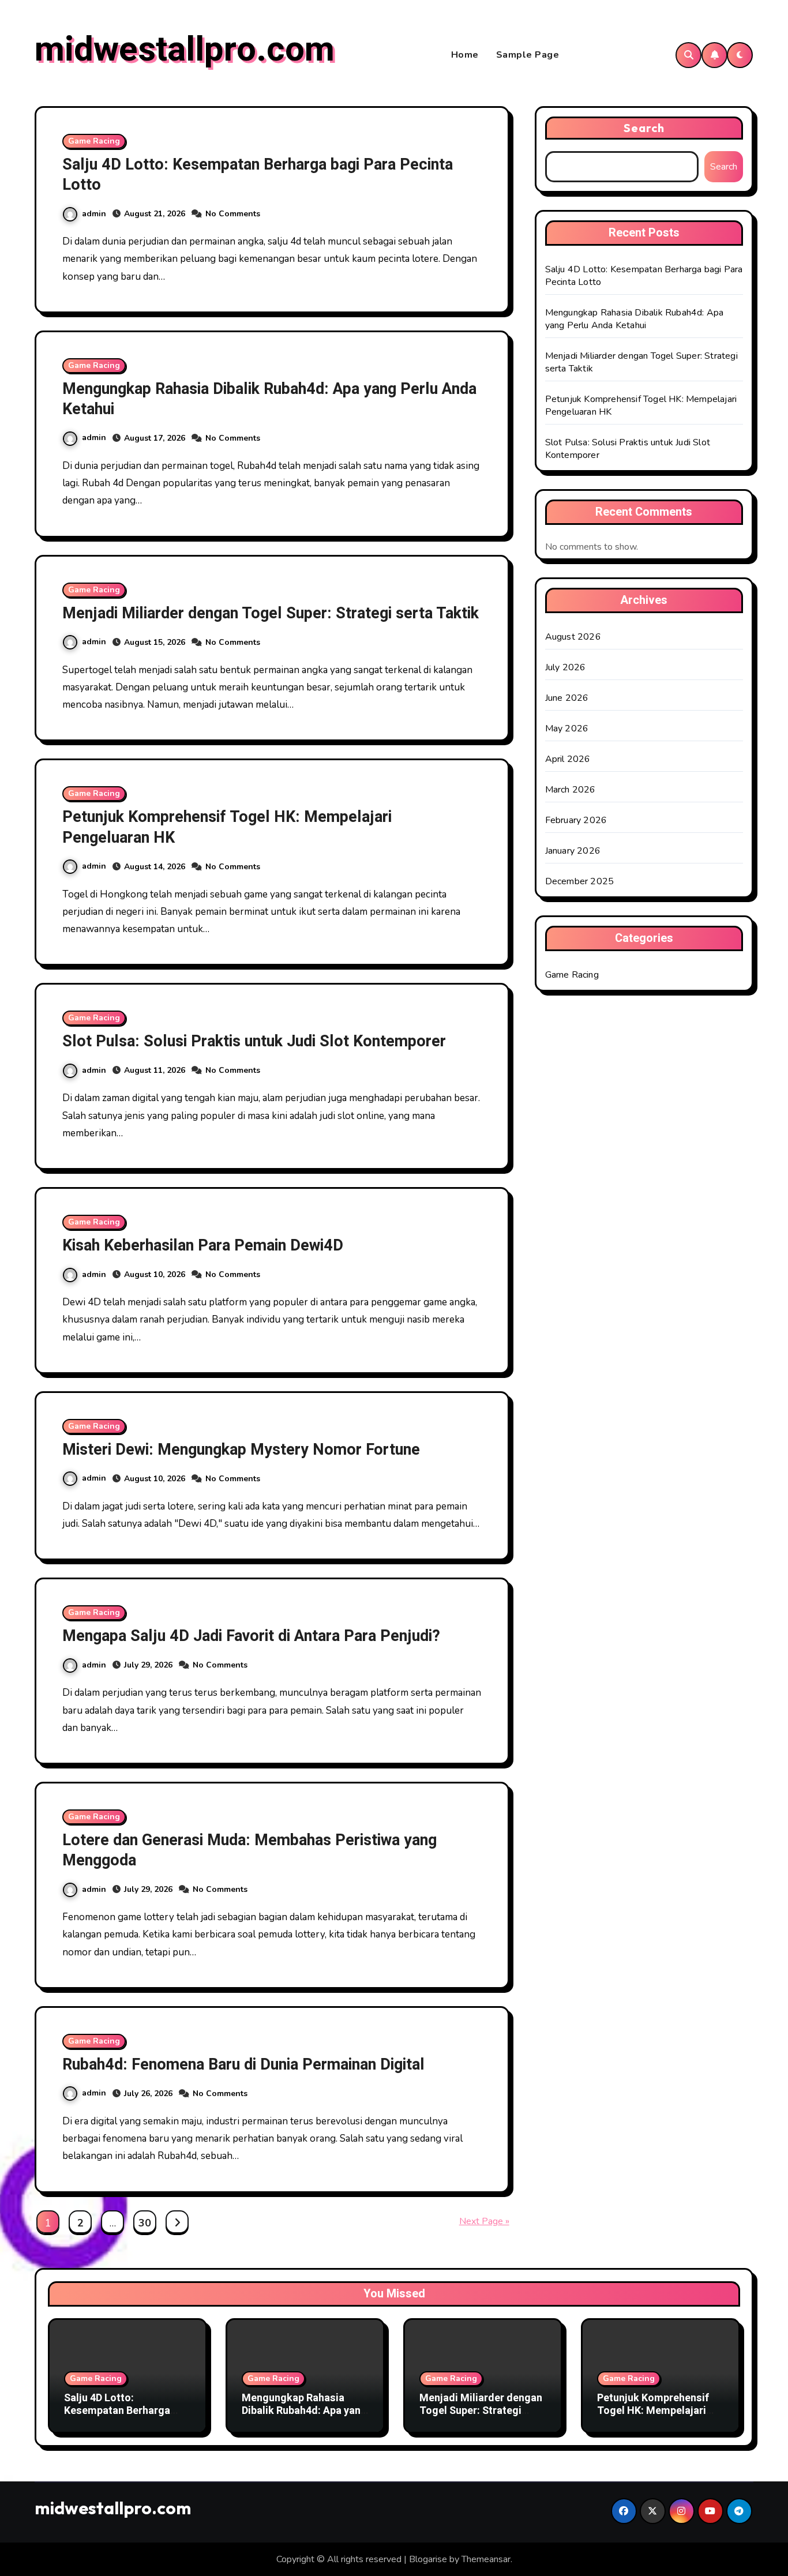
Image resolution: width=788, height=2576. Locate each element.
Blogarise (428, 2559)
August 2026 (573, 637)
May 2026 (567, 729)
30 (145, 2223)
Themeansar (486, 2559)
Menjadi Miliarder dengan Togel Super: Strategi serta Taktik (271, 613)
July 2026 (566, 667)
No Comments (233, 214)
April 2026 (568, 759)
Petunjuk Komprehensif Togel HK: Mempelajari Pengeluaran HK (227, 827)
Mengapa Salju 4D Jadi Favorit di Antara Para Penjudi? (251, 1636)
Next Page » (484, 2221)
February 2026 (576, 820)
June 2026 (567, 698)
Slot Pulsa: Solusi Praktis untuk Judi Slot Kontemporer (254, 1041)
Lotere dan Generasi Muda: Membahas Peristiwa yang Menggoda (249, 1850)
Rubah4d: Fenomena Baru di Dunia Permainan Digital (243, 2065)
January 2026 (573, 851)
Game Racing (94, 141)
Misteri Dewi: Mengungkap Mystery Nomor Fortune (241, 1450)
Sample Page (528, 55)
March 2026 (571, 790)
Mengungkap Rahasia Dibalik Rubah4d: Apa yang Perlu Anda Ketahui (269, 399)
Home (465, 55)
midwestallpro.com (185, 50)
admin (94, 214)
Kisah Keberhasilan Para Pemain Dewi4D (203, 1246)
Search (644, 128)
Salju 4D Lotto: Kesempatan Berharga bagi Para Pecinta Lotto (258, 175)
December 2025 (580, 881)
